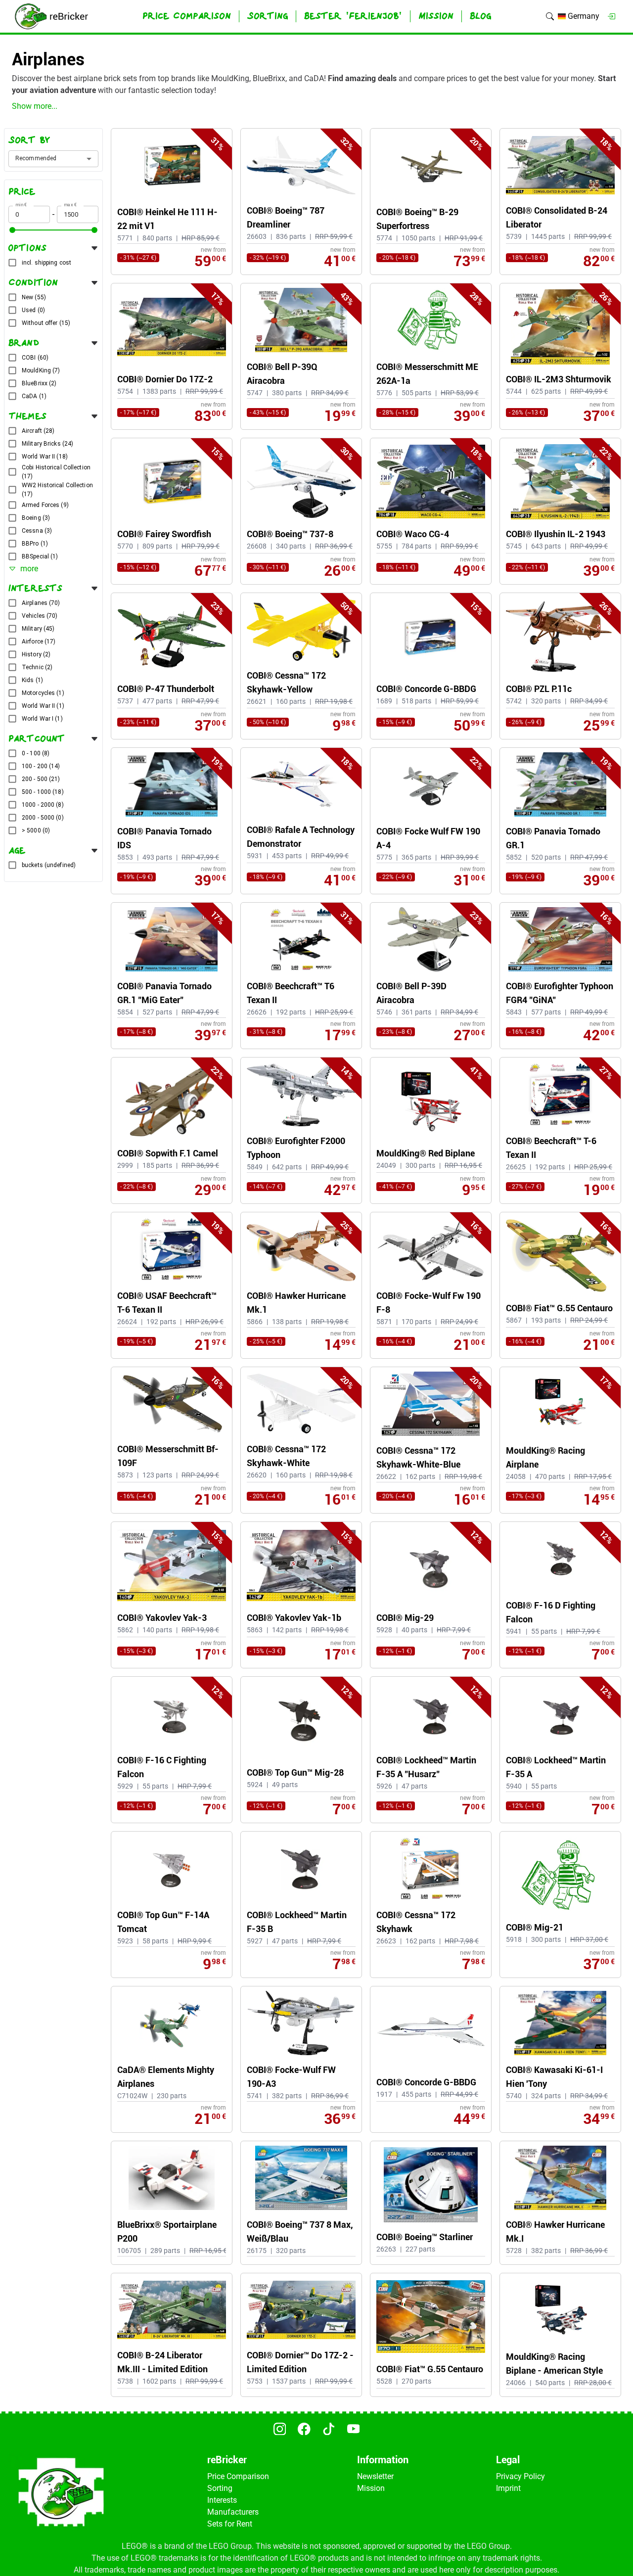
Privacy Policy (520, 2476)
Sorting (220, 2488)
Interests (222, 2500)
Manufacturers (233, 2512)
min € (21, 205)
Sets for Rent (230, 2524)
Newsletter (375, 2476)
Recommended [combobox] (36, 158)
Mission (371, 2488)
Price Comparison (238, 2476)
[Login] (611, 16)
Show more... (35, 106)
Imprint (508, 2488)
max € (70, 205)
